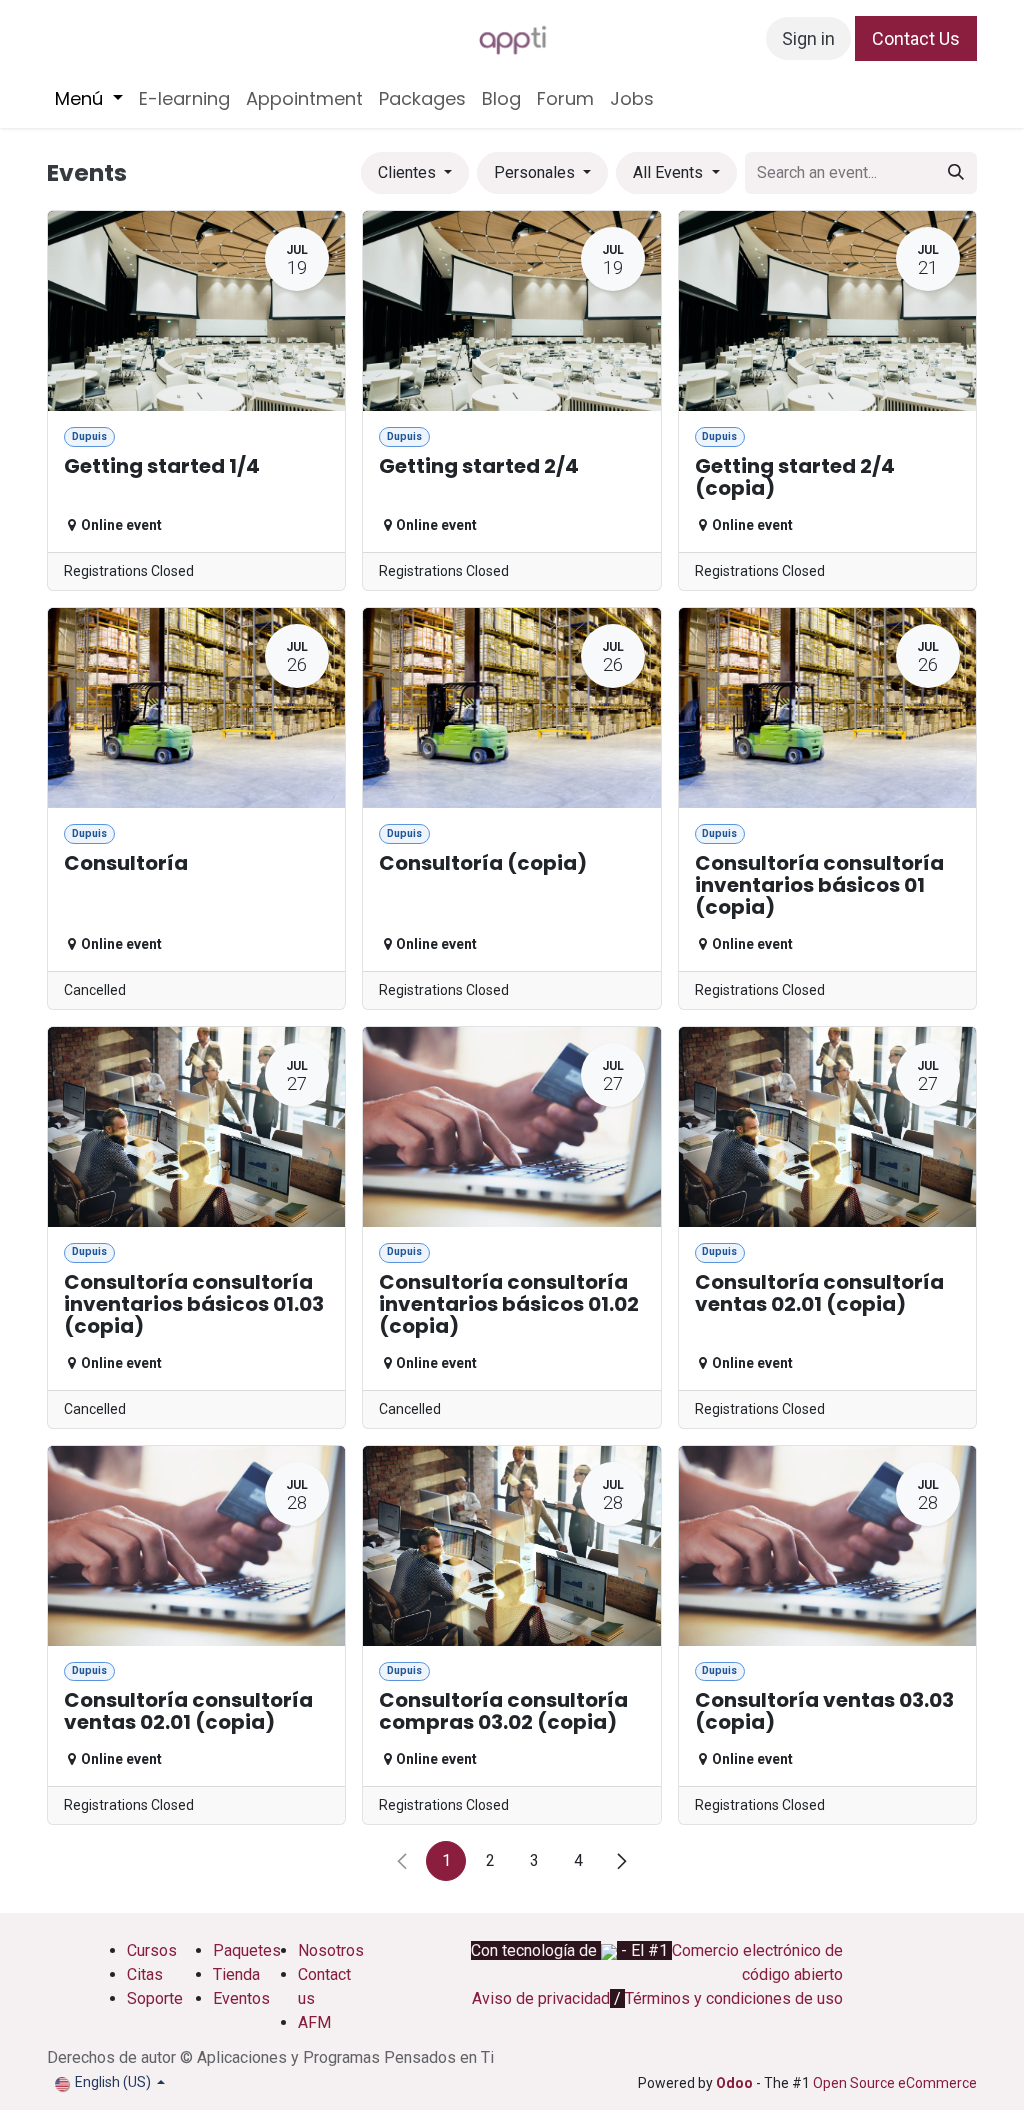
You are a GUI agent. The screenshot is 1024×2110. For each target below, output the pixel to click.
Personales (536, 172)
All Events (670, 172)
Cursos (152, 1950)
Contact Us (916, 38)
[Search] (956, 173)
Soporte (155, 1998)
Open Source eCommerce (895, 2083)
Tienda (236, 1974)
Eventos (241, 1998)
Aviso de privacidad (541, 1998)
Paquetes (247, 1950)
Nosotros (333, 1950)
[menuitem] (89, 98)
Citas (145, 1974)
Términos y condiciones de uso (734, 1998)
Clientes (409, 172)
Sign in (808, 38)
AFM (314, 2022)
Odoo (736, 2083)
